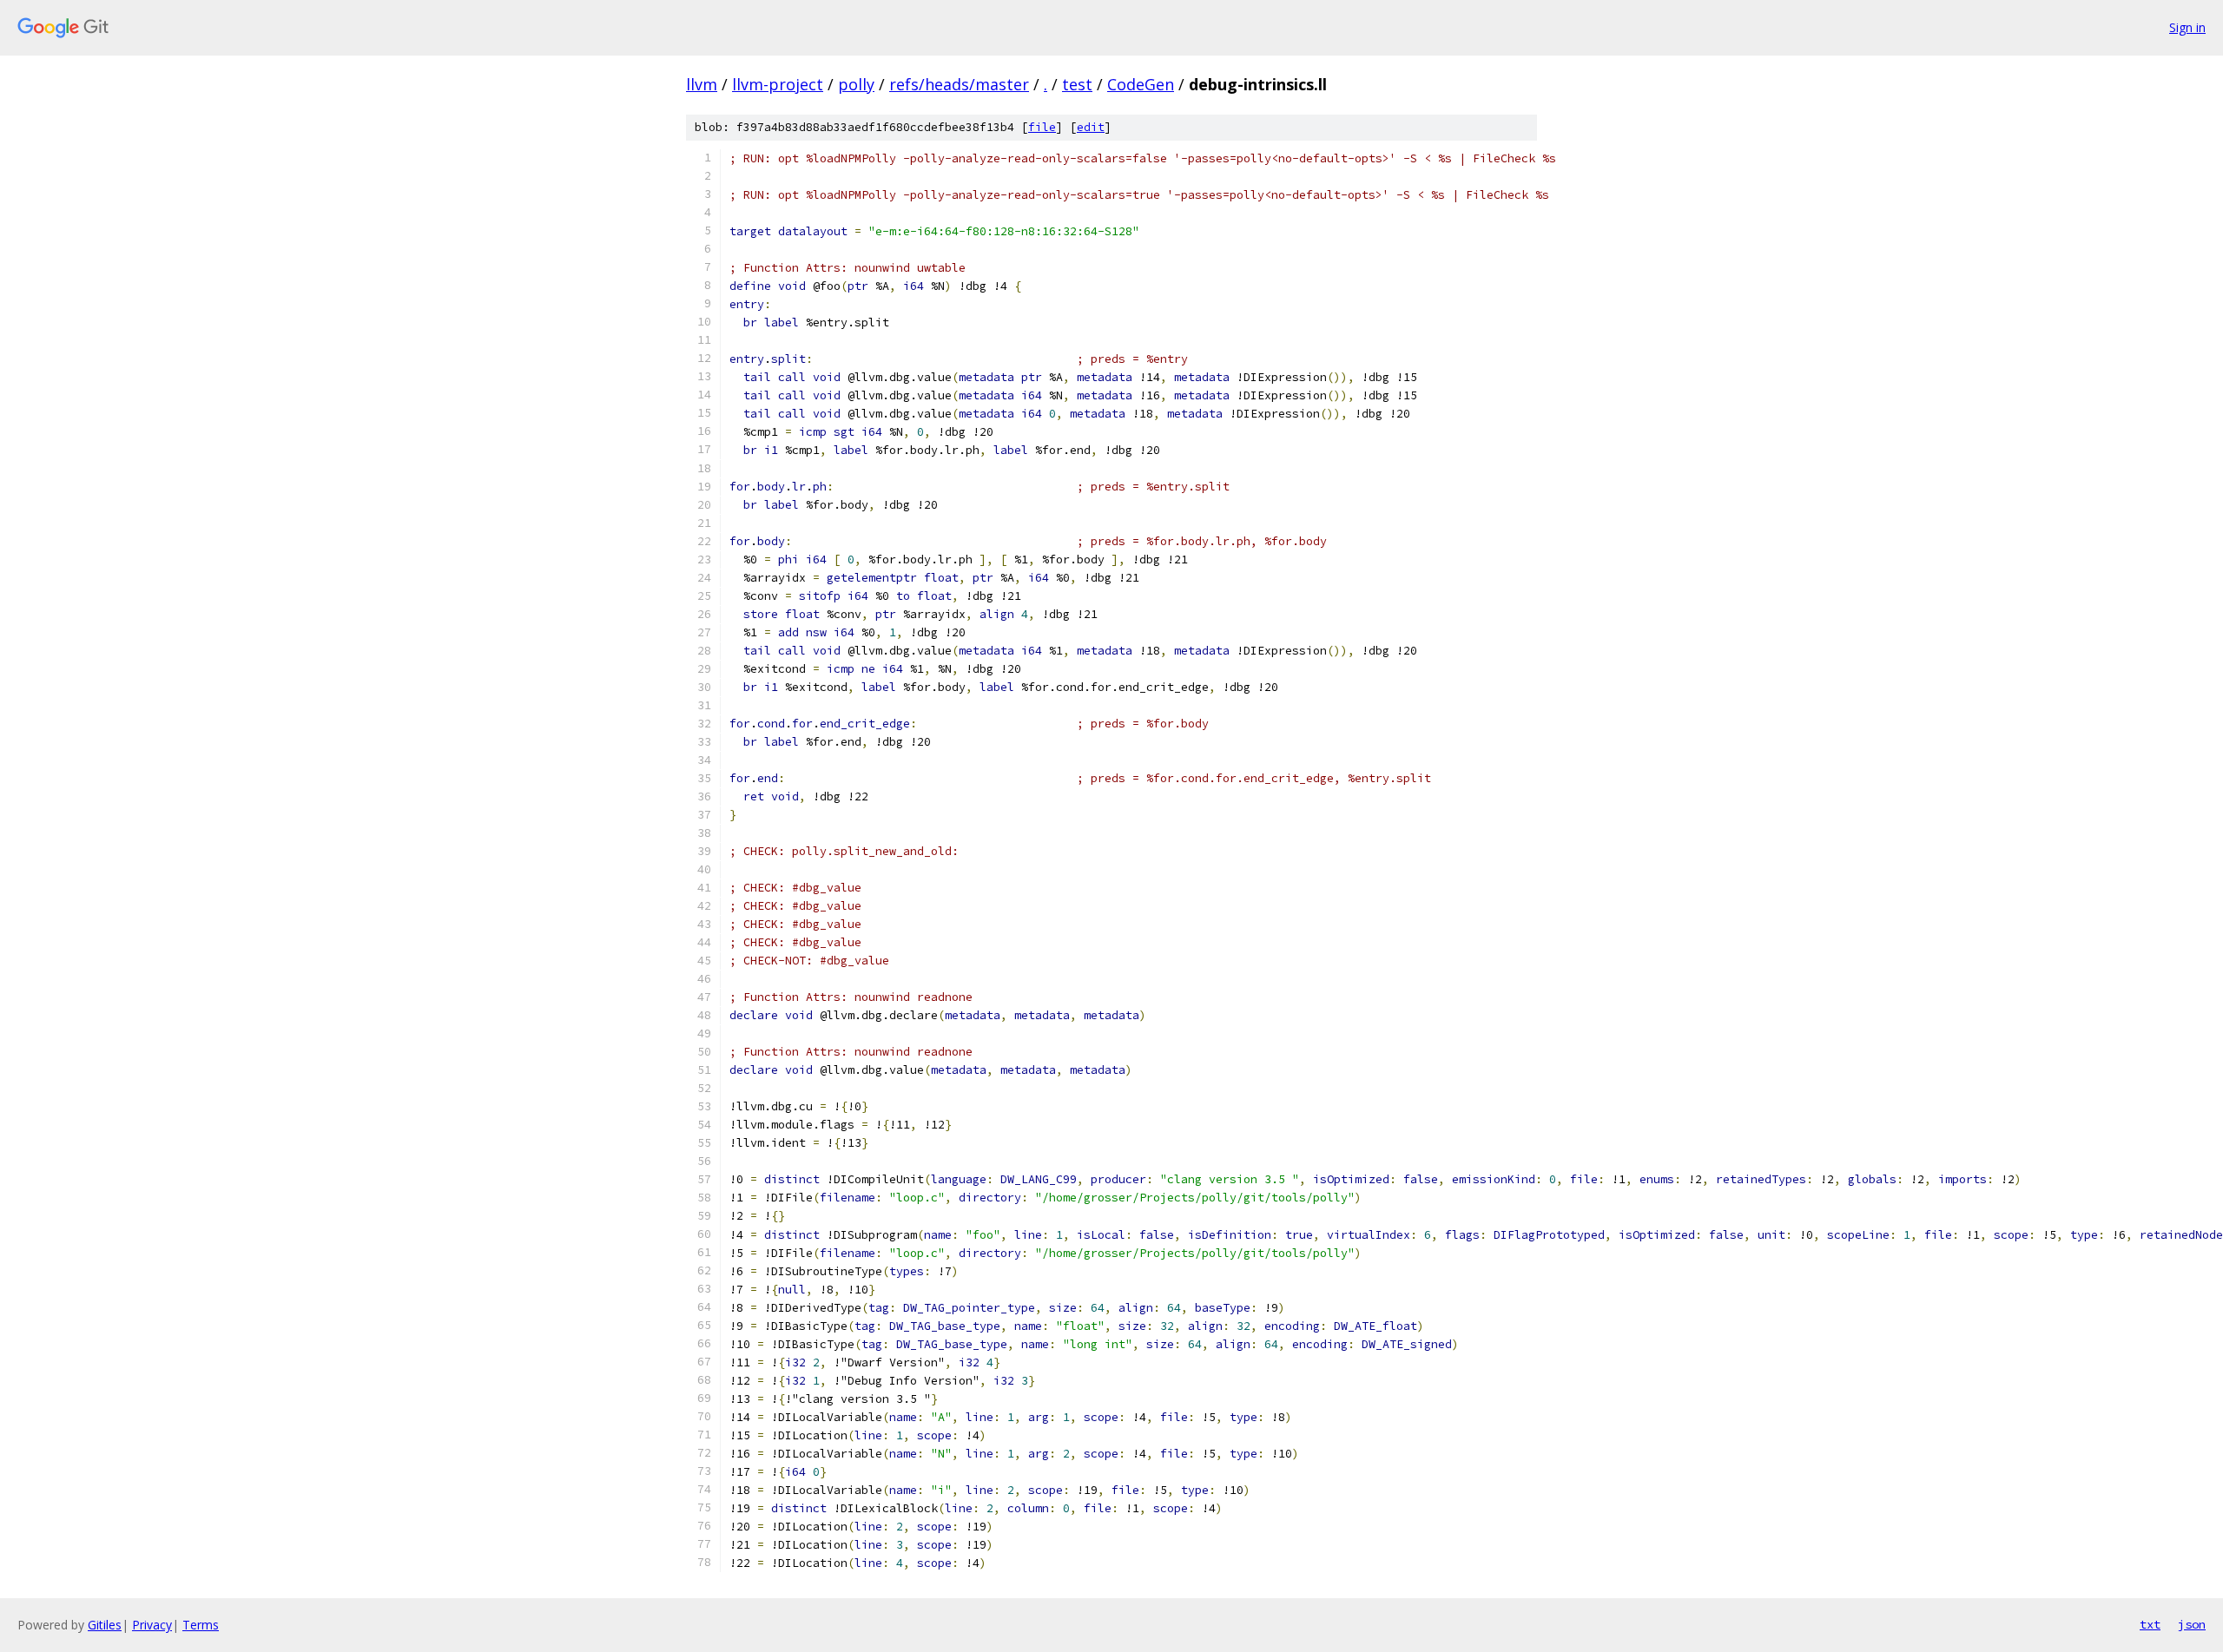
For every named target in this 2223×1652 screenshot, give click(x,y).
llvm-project (778, 84)
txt (2150, 1624)
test (1077, 84)
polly (856, 84)
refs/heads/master (959, 84)
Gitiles (105, 1625)
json (2192, 1624)
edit (1091, 127)
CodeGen (1141, 84)
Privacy (152, 1625)
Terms (201, 1625)
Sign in (2187, 27)
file (1042, 127)
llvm (702, 84)
